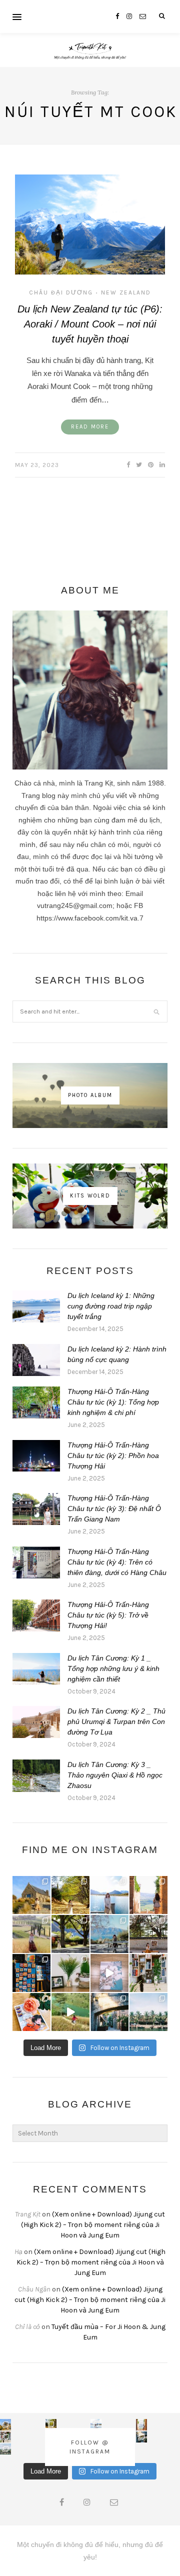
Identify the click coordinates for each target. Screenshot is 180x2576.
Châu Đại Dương (61, 292)
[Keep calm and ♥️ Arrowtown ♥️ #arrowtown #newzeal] (70, 1934)
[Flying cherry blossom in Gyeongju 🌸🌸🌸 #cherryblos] (148, 1934)
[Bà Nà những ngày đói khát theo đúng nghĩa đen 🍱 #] (109, 2012)
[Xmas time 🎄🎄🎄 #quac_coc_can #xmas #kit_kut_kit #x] (70, 1973)
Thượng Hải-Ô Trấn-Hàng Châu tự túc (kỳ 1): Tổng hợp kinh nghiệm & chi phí (113, 1402)
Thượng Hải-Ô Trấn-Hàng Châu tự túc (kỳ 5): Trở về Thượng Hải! (108, 1615)
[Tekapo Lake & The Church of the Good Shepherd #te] (31, 1895)
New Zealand (126, 292)
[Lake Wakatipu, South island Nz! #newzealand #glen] (109, 1895)
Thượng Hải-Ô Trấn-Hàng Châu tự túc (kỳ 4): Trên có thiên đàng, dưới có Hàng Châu (117, 1562)
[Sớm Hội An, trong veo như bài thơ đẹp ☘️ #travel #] (148, 2012)
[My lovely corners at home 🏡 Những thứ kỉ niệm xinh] (148, 1973)
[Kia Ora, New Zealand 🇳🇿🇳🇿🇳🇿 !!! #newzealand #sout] (109, 1934)
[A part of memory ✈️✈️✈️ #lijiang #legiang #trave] (109, 1973)
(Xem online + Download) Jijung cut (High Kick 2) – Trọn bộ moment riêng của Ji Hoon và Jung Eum (93, 2225)
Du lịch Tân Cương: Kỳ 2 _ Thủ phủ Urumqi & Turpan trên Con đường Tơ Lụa (116, 1721)
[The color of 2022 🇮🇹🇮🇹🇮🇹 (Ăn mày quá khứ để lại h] (31, 1973)
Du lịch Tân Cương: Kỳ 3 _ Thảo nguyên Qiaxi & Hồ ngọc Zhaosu (115, 1775)
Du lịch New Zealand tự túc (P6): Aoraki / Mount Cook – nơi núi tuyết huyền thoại (90, 324)
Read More (90, 427)
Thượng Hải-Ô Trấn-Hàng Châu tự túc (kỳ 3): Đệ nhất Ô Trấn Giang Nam (114, 1508)
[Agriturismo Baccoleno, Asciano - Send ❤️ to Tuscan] (31, 1934)
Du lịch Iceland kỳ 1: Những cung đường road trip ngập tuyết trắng (111, 1306)
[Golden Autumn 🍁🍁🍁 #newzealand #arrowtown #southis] (70, 1895)
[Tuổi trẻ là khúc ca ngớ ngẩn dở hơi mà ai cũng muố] (70, 2012)
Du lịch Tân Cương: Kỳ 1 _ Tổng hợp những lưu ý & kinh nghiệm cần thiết (113, 1668)
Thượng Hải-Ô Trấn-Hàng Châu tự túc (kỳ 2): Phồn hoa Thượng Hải (113, 1455)
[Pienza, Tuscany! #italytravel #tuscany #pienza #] (148, 1895)
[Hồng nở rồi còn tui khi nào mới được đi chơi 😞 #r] (31, 2012)
